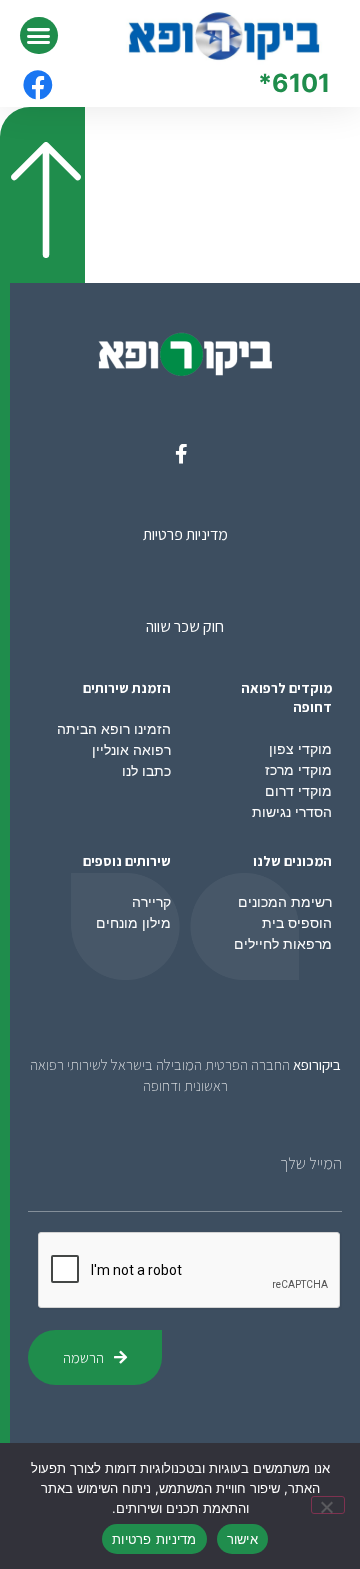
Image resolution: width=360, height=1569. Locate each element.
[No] (328, 1505)
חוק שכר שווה (185, 626)
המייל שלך (311, 1164)
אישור (242, 1539)
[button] (39, 36)
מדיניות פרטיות (185, 534)
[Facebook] (38, 85)
